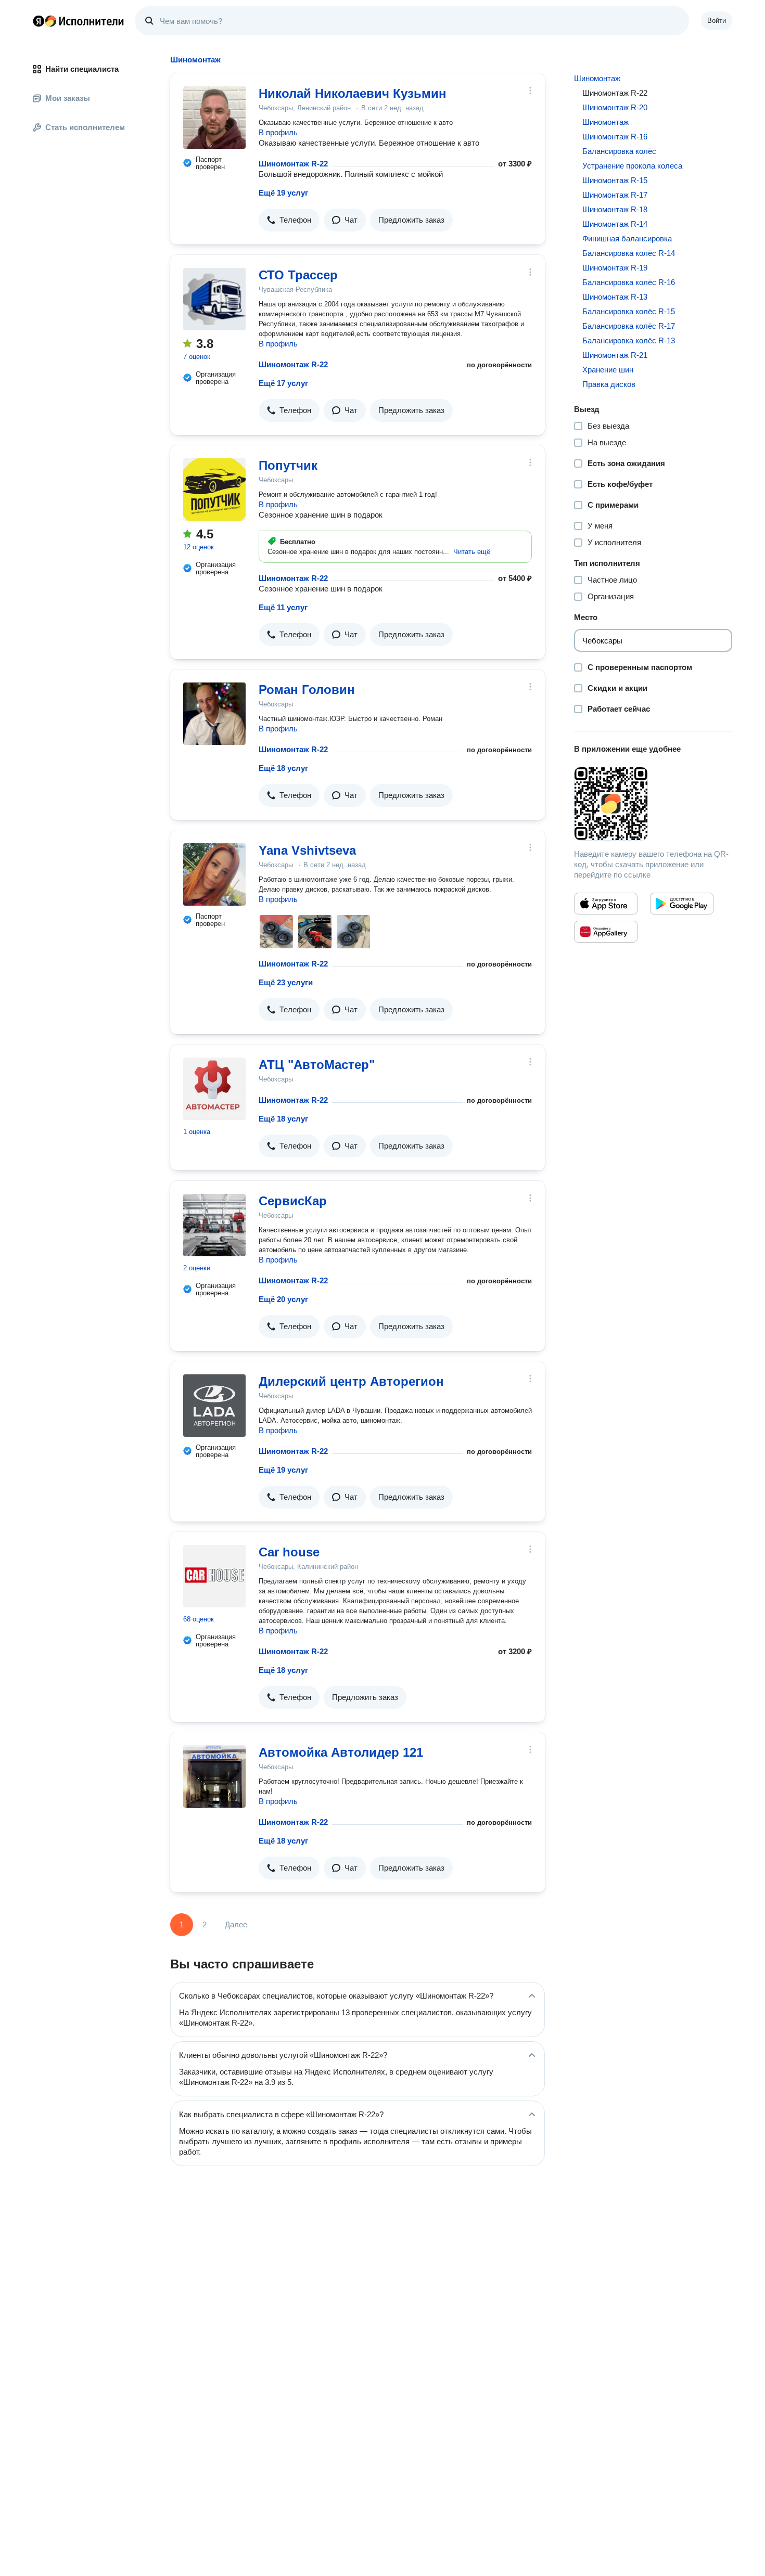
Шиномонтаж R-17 (615, 195)
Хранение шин (608, 370)
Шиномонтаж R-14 (615, 224)
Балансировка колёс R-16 (629, 282)
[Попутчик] (214, 490)
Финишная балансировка (627, 239)
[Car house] (214, 1576)
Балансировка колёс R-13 (629, 340)
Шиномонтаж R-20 (615, 107)
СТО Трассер (298, 275)
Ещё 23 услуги (286, 982)
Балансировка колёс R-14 (629, 253)
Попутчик (288, 465)
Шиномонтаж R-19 (615, 268)
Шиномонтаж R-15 (615, 180)
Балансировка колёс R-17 (629, 326)
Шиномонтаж (597, 78)
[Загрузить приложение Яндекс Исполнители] (653, 804)
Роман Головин (307, 690)
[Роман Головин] (214, 714)
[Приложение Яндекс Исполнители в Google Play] (682, 904)
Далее (236, 1924)
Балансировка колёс (619, 151)
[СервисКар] (214, 1225)
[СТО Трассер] (214, 299)
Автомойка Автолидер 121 (341, 1752)
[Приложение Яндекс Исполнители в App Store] (606, 904)
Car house (289, 1552)
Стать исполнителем (85, 127)
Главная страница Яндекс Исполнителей (79, 21)
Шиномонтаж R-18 (615, 209)
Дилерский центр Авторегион (351, 1381)
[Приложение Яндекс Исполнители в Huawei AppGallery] (606, 932)
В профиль (278, 132)
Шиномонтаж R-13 (615, 297)
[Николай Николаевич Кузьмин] (214, 118)
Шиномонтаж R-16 (615, 137)
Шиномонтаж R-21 (615, 355)
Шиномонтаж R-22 (293, 164)
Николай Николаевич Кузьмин (353, 93)
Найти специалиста (82, 69)
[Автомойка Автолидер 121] (214, 1776)
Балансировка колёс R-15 (629, 311)
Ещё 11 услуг (283, 607)
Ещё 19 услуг (283, 193)
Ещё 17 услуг (283, 383)
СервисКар (293, 1201)
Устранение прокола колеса (632, 166)
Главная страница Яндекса (39, 21)
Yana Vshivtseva (307, 850)
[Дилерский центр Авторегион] (214, 1406)
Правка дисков (609, 384)
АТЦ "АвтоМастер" (317, 1065)
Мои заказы (68, 98)
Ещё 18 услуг (283, 768)
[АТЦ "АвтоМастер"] (214, 1089)
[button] (289, 220)
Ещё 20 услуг (283, 1299)
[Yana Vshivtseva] (214, 874)
